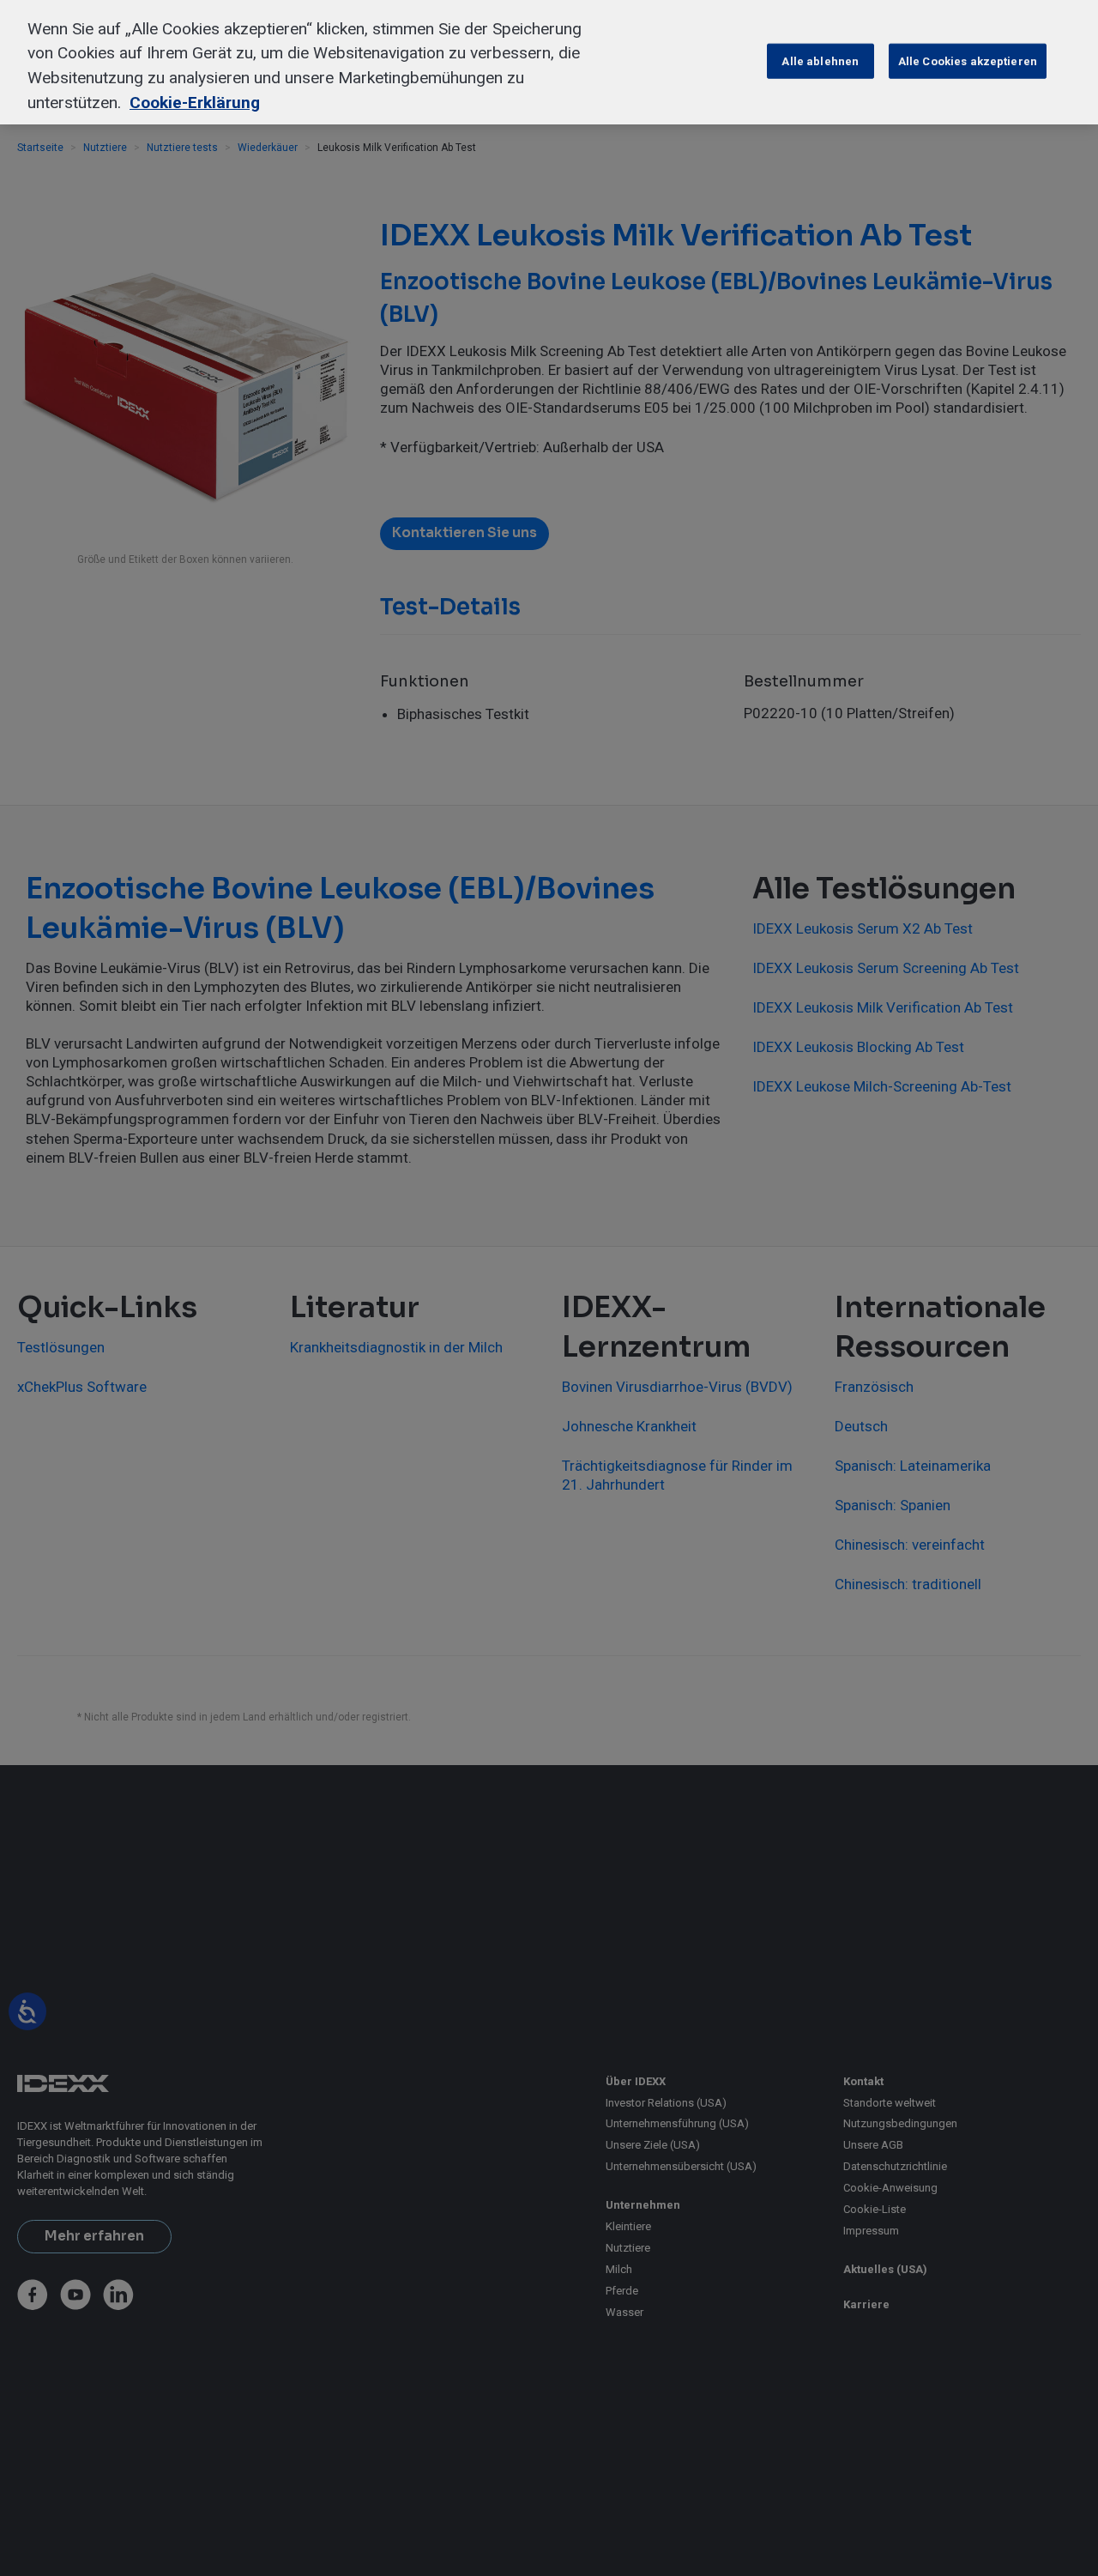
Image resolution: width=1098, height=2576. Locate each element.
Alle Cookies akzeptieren (968, 60)
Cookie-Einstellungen (693, 60)
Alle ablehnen (820, 60)
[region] (549, 62)
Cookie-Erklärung (195, 103)
